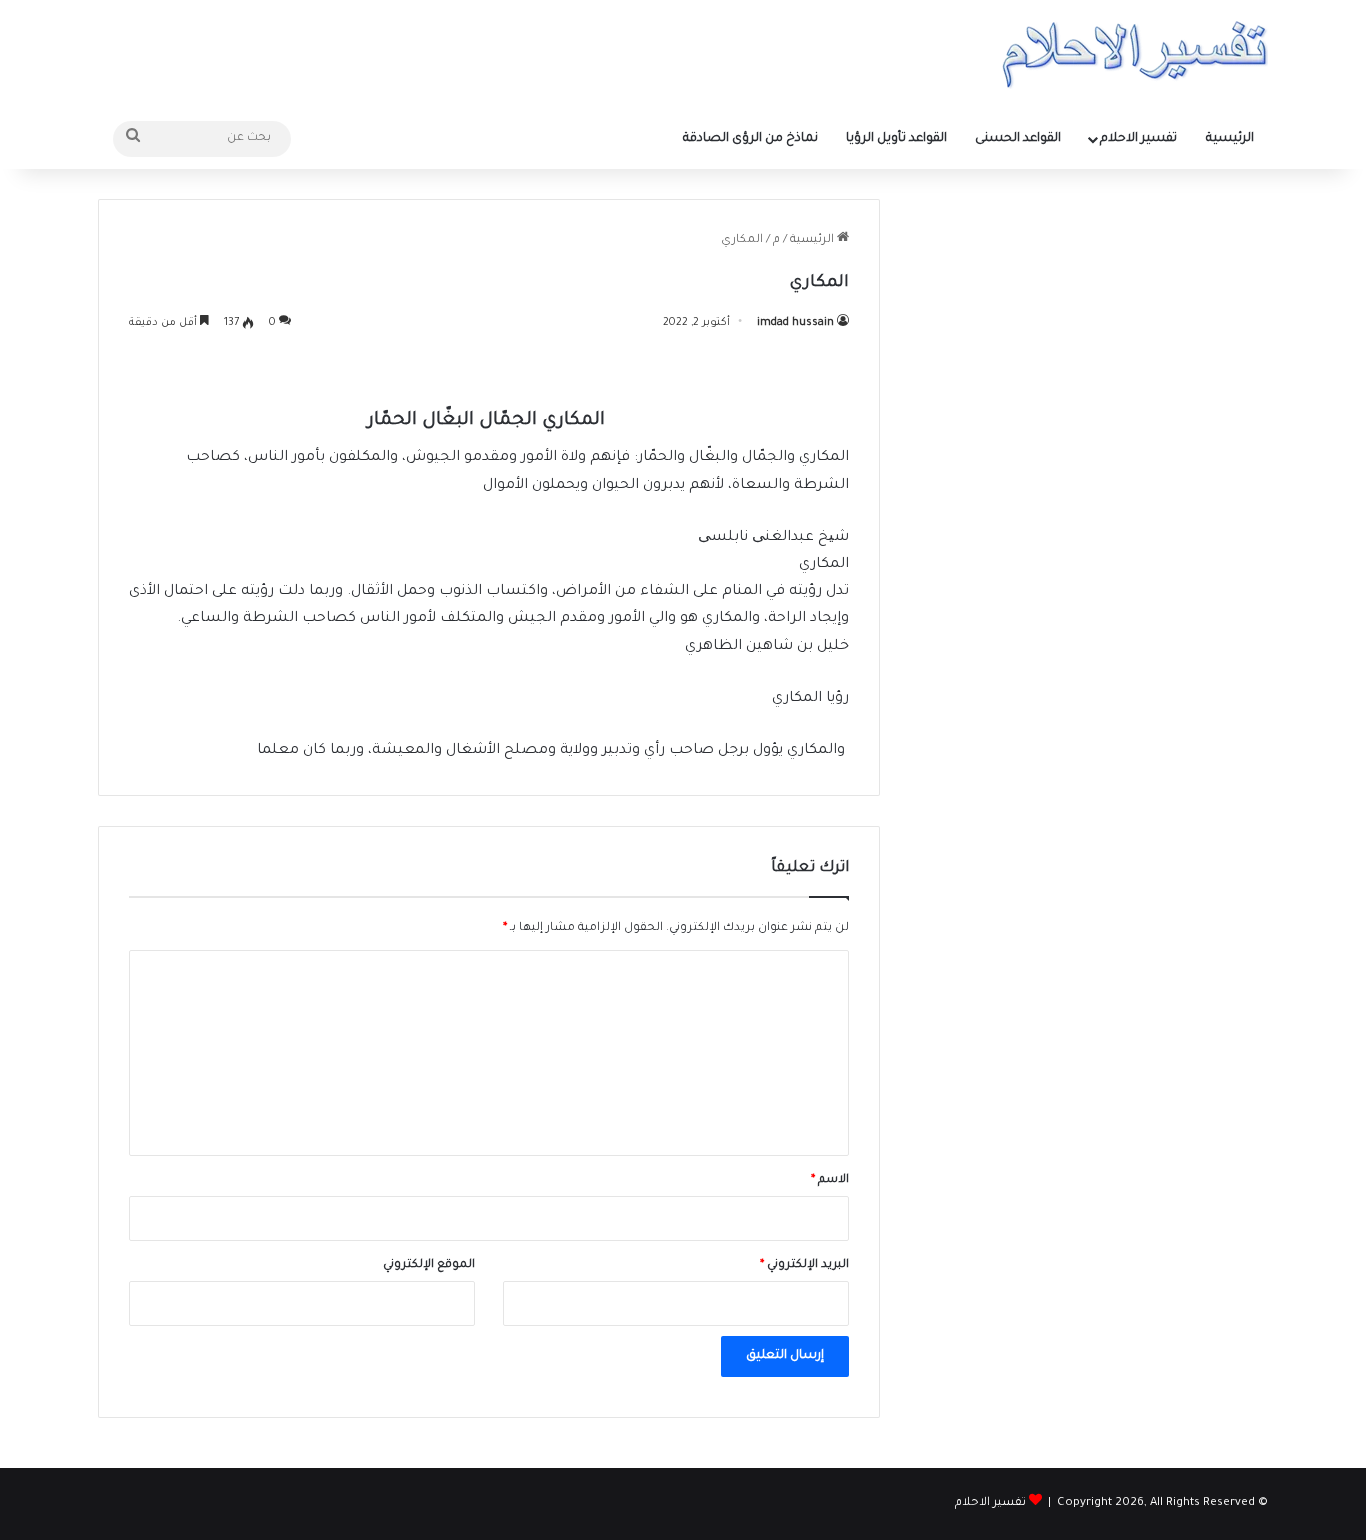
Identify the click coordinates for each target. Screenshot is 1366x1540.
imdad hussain (795, 323)
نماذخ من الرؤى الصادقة (750, 139)
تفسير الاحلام (1138, 139)
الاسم (830, 1180)
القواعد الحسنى (1018, 139)
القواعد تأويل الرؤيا (896, 139)
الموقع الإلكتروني (429, 1265)
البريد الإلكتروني (804, 1265)
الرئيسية (1230, 139)
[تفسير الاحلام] (1134, 54)
